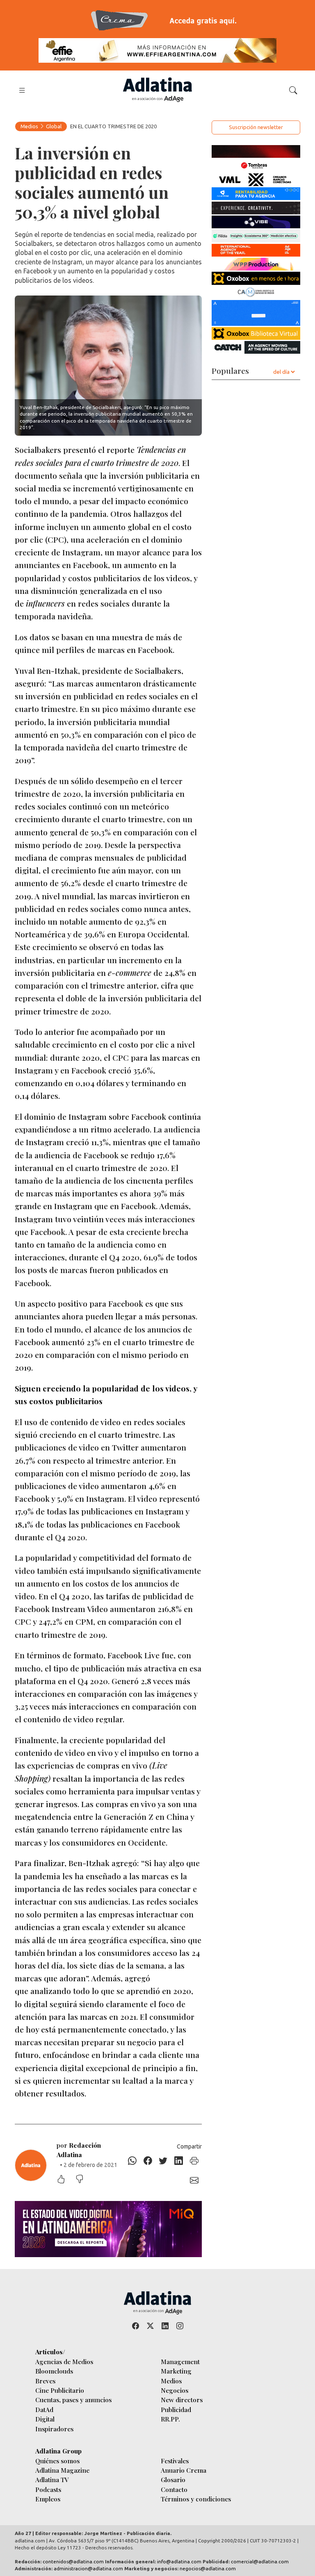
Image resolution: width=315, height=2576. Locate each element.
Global (54, 126)
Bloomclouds (54, 2371)
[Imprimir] (194, 2161)
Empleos (48, 2499)
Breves (45, 2381)
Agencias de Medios (64, 2361)
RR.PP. (170, 2419)
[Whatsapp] (132, 2161)
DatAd (44, 2409)
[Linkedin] (179, 2161)
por (79, 2150)
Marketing (176, 2371)
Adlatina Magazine (62, 2470)
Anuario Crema (184, 2470)
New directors (182, 2400)
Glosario (173, 2479)
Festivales (175, 2461)
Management (180, 2361)
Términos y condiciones (196, 2499)
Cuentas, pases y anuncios (73, 2400)
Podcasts (48, 2489)
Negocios (175, 2390)
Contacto (174, 2489)
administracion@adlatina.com (88, 2568)
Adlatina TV (52, 2479)
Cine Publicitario (60, 2390)
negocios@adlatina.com (208, 2568)
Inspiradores (54, 2429)
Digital (45, 2419)
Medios (29, 126)
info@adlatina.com (179, 2561)
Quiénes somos (57, 2461)
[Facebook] (148, 2161)
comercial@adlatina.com (260, 2561)
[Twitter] (163, 2161)
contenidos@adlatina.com (73, 2561)
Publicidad (176, 2409)
